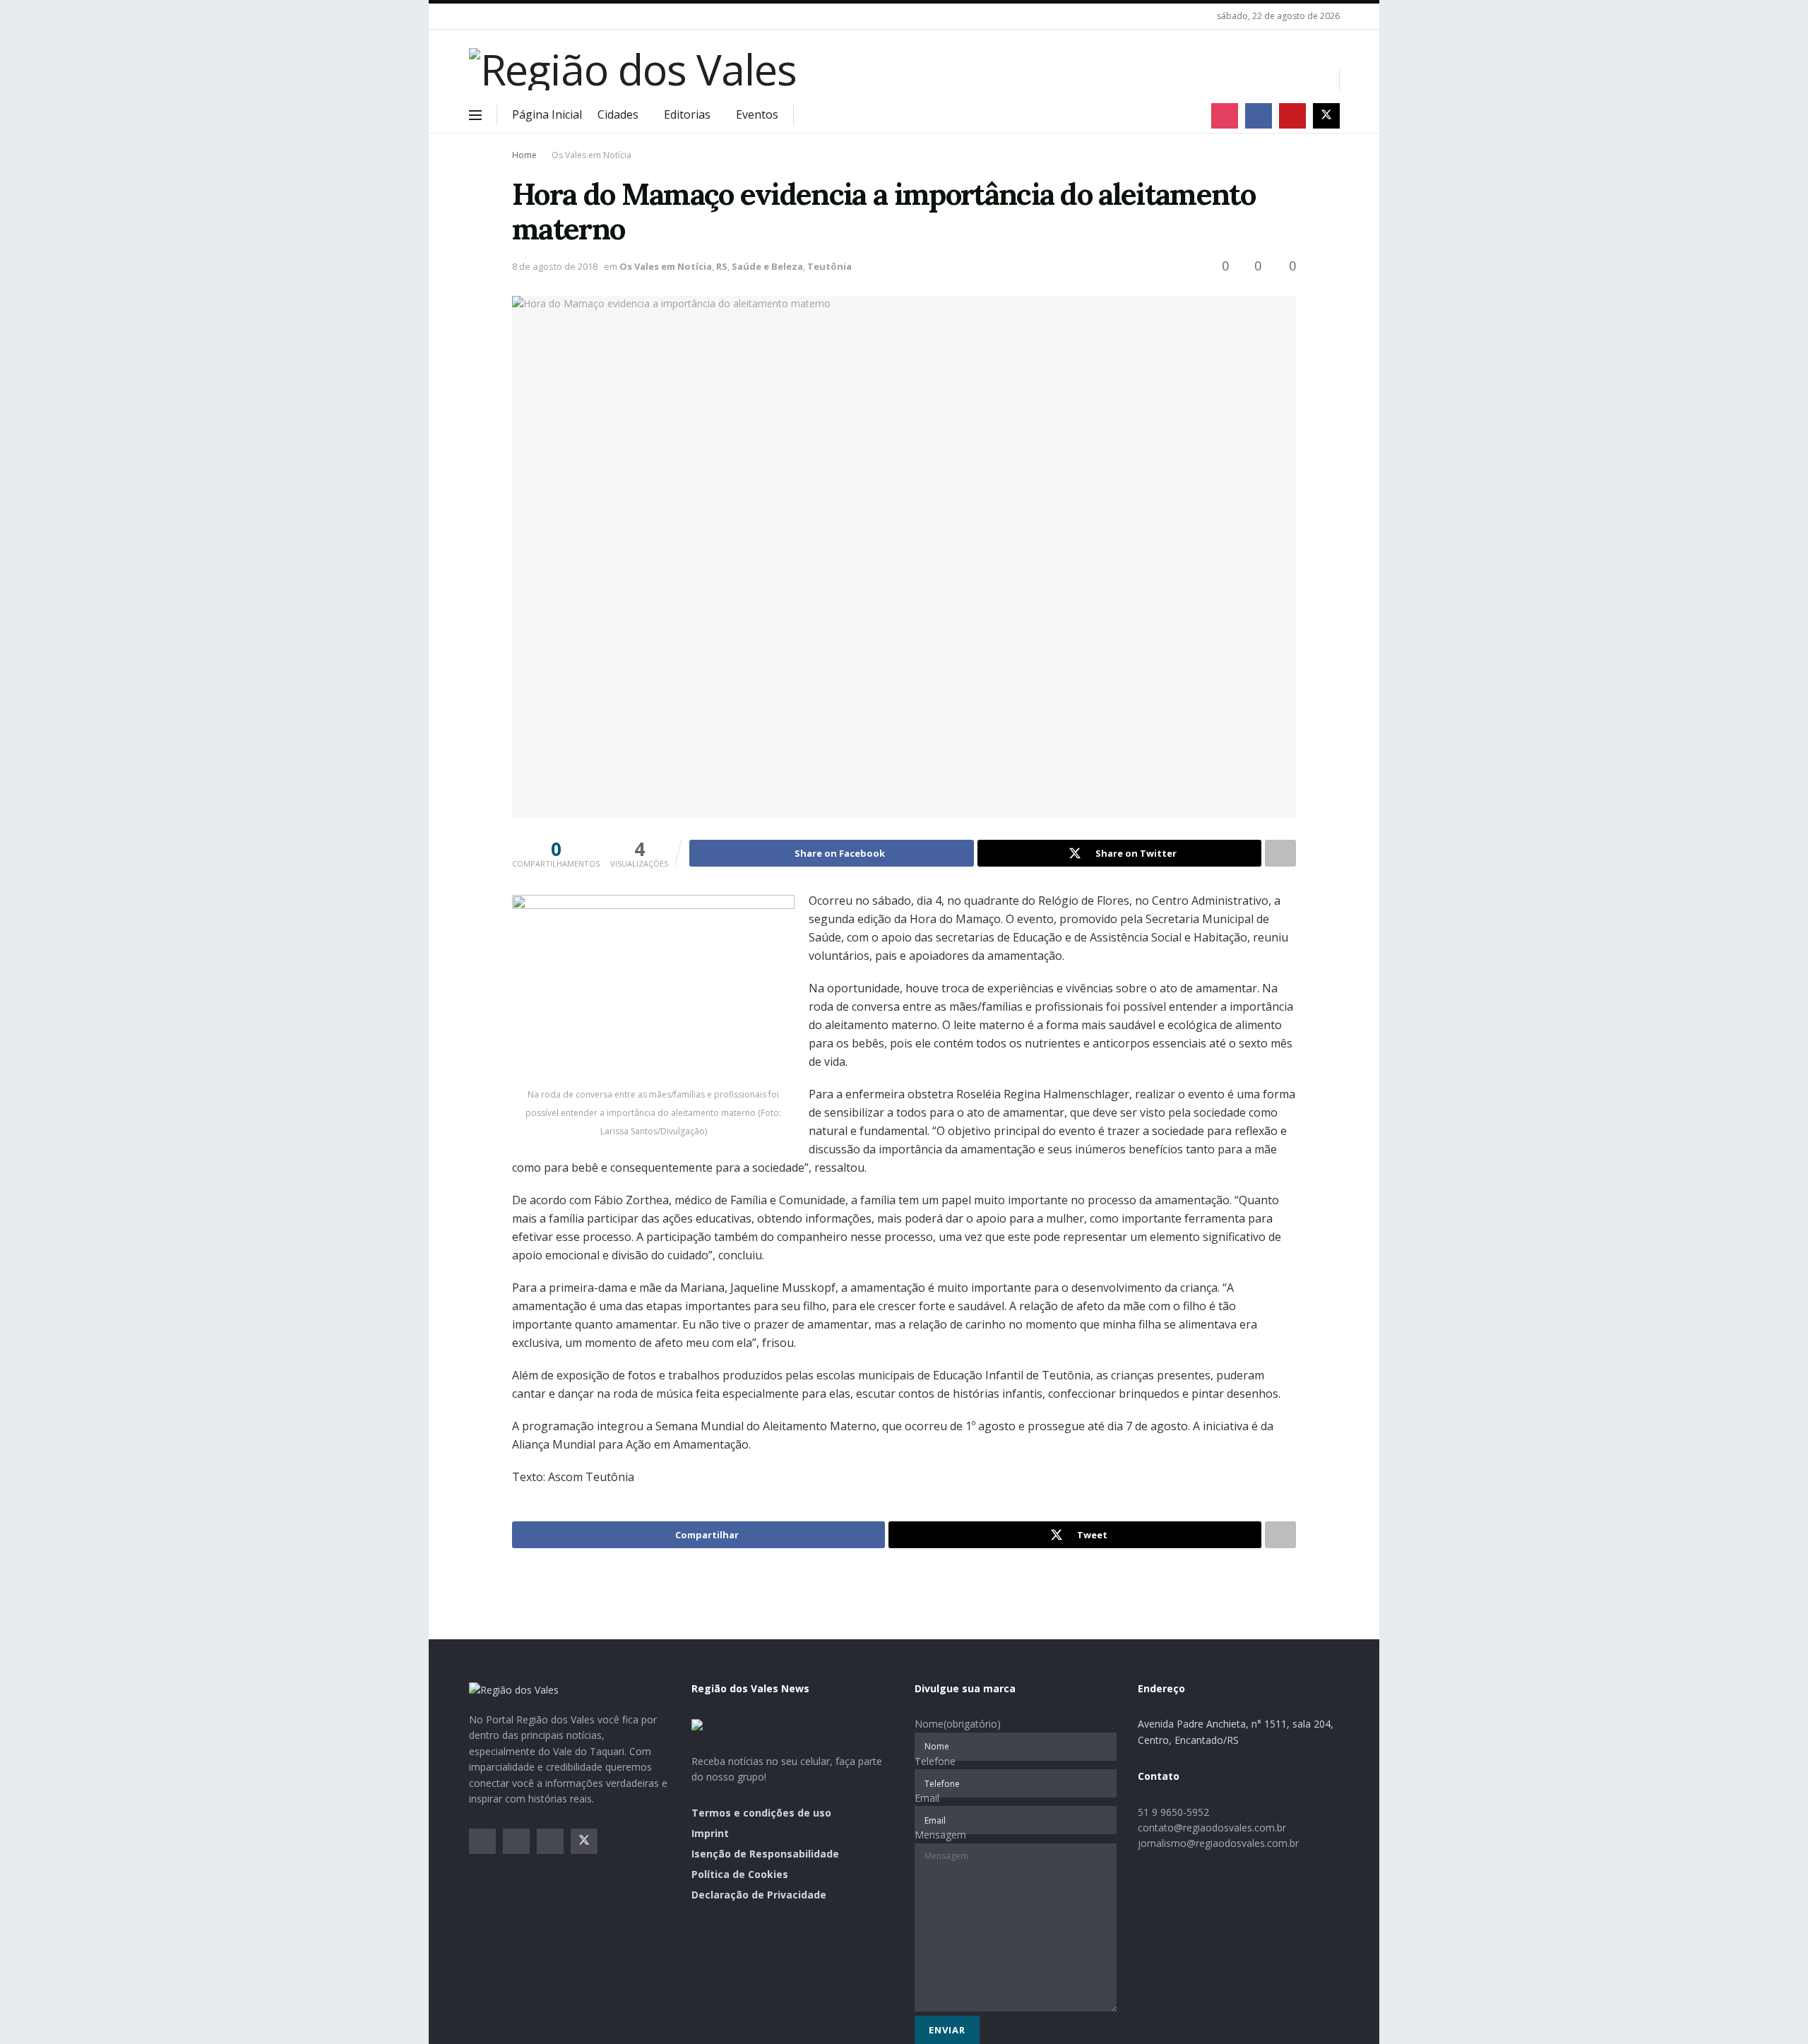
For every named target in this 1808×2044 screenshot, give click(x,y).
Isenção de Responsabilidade (765, 1854)
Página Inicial (547, 114)
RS (722, 266)
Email (927, 1798)
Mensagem (940, 1835)
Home (524, 155)
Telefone (935, 1761)
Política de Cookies (740, 1874)
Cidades (618, 114)
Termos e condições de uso (761, 1813)
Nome (958, 1724)
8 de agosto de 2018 (555, 266)
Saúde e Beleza (767, 266)
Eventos (757, 114)
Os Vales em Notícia (591, 155)
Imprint (710, 1833)
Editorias (687, 114)
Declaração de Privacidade (759, 1895)
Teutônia (829, 266)
